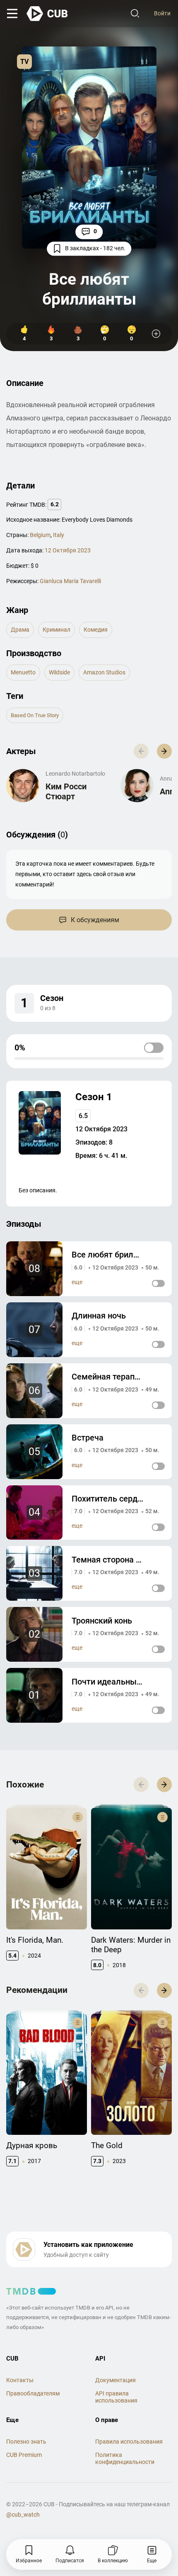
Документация (115, 2380)
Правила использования (129, 2442)
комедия (96, 630)
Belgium (40, 535)
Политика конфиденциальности (125, 2458)
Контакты (20, 2380)
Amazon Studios (104, 672)
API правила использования (116, 2397)
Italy (59, 535)
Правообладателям (33, 2393)
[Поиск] (135, 14)
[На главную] (48, 14)
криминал (57, 630)
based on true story (35, 715)
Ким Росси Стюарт (66, 791)
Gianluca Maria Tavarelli (70, 581)
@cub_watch (23, 2515)
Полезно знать (26, 2442)
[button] (164, 751)
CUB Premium (24, 2455)
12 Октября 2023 (68, 550)
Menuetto (23, 672)
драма (20, 630)
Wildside (59, 672)
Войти (162, 13)
